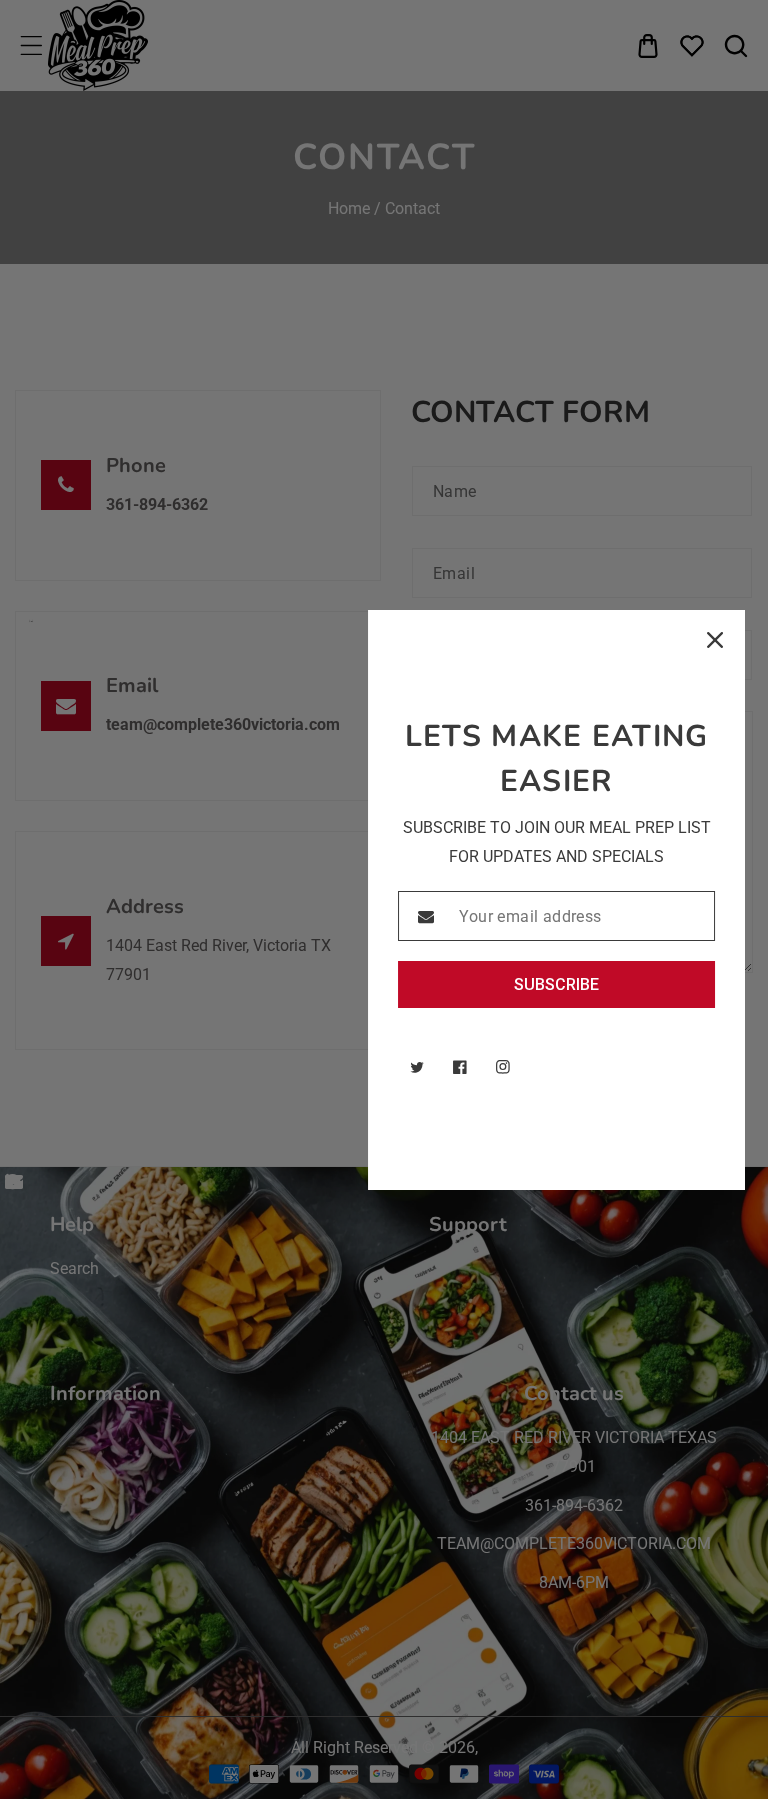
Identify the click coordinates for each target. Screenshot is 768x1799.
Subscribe (556, 984)
